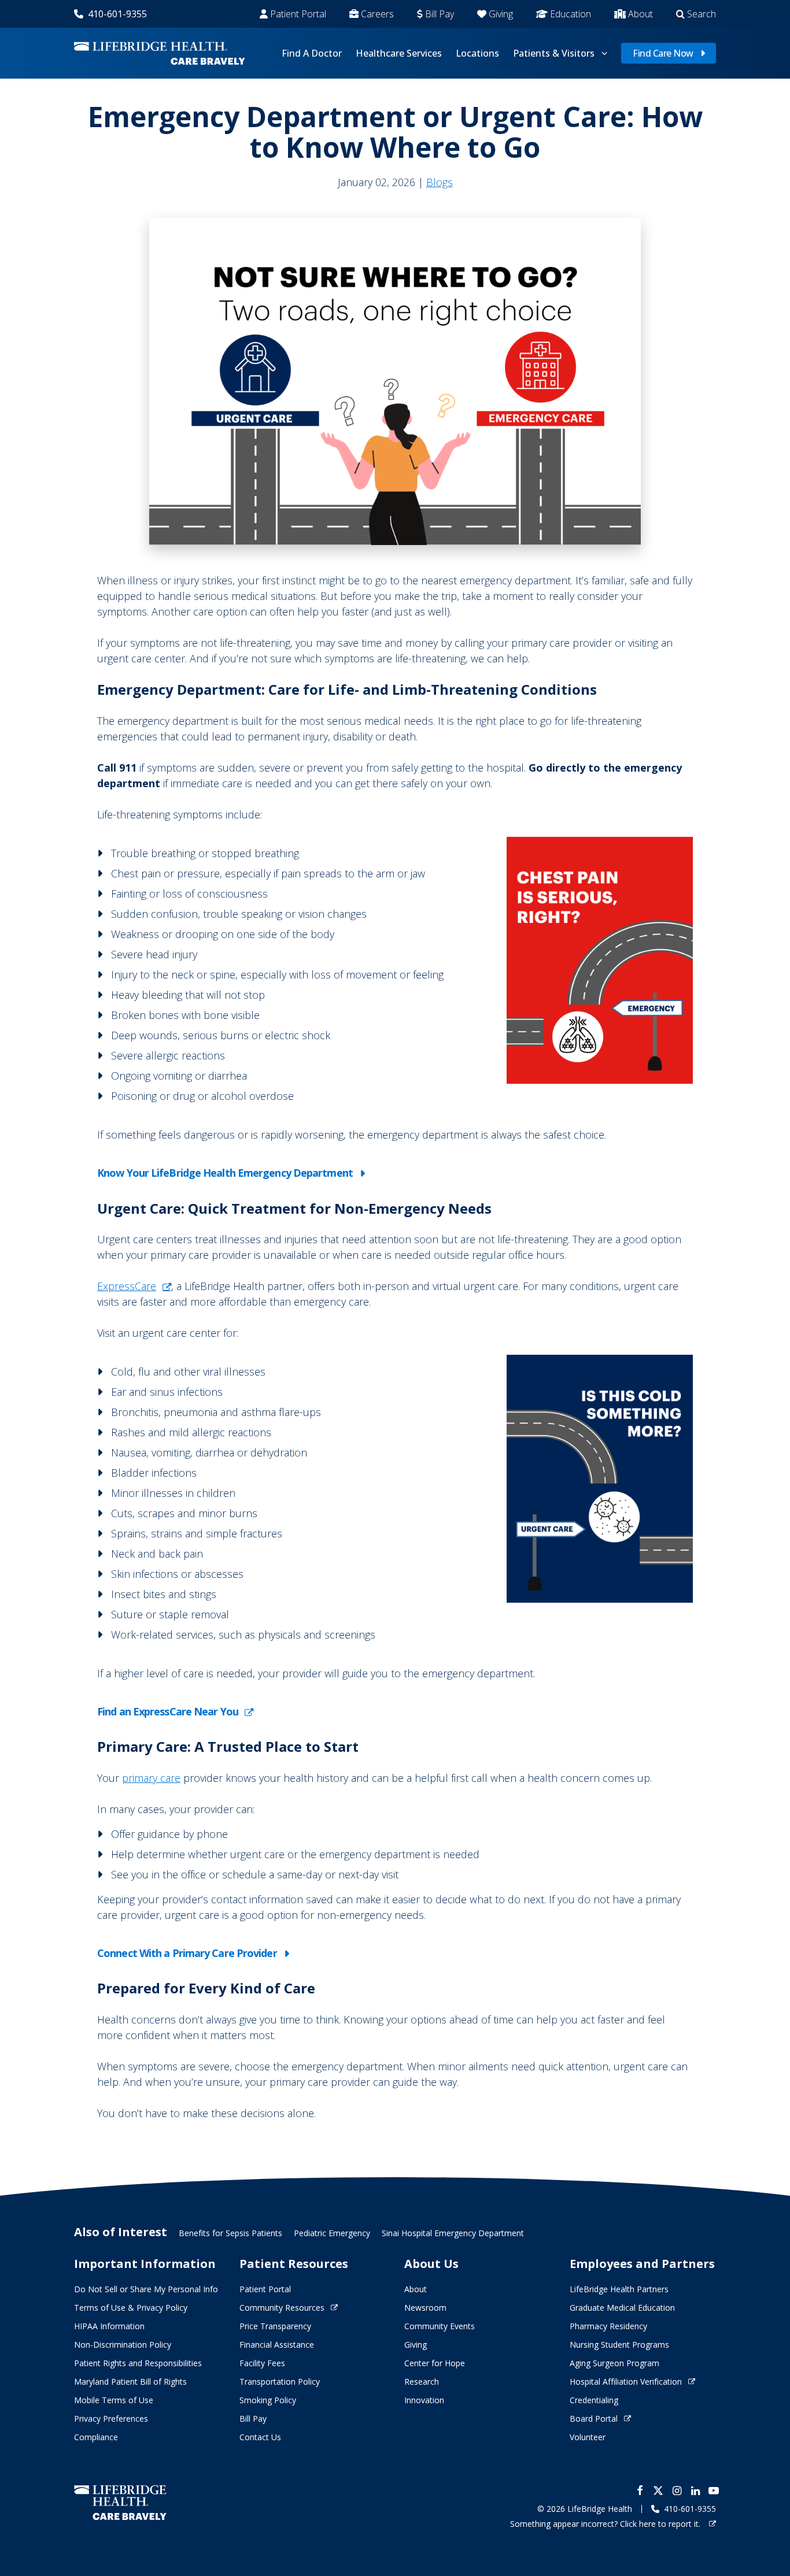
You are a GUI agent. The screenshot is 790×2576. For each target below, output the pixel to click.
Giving (501, 14)
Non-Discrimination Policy (123, 2345)
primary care (151, 1778)
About (641, 14)
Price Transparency (275, 2326)
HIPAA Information (109, 2326)
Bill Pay (440, 14)
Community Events (440, 2326)
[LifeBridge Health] (120, 2502)
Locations (477, 53)
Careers (377, 14)
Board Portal (594, 2419)
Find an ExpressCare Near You (168, 1711)
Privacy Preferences (111, 2419)
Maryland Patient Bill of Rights (130, 2382)
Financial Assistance (277, 2345)
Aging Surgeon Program (614, 2363)
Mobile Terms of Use (114, 2400)
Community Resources (282, 2308)
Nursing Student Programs (619, 2345)
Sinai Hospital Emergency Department (453, 2233)
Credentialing (594, 2400)
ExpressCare (127, 1286)
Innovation (424, 2400)
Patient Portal (298, 14)
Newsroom (425, 2308)
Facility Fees (262, 2363)
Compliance (96, 2437)
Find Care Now (663, 53)
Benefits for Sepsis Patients (230, 2233)
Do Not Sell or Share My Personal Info (146, 2289)
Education (571, 14)
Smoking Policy (268, 2400)
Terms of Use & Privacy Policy (131, 2308)
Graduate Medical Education (622, 2308)
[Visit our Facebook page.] (640, 2490)
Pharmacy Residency (608, 2326)
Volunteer (588, 2437)
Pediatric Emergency (332, 2233)
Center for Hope (435, 2363)
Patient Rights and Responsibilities (138, 2363)
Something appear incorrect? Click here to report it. (606, 2524)
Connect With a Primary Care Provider (187, 1953)
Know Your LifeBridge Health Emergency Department (225, 1173)
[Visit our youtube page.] (714, 2490)
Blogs (440, 182)
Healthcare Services (399, 53)
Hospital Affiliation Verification (626, 2382)
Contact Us (260, 2437)
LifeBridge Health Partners (619, 2289)
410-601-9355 (117, 14)
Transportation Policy (280, 2382)
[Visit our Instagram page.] (677, 2490)
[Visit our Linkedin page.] (695, 2490)
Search (702, 14)
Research (422, 2382)
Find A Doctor (312, 53)
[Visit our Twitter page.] (658, 2490)
